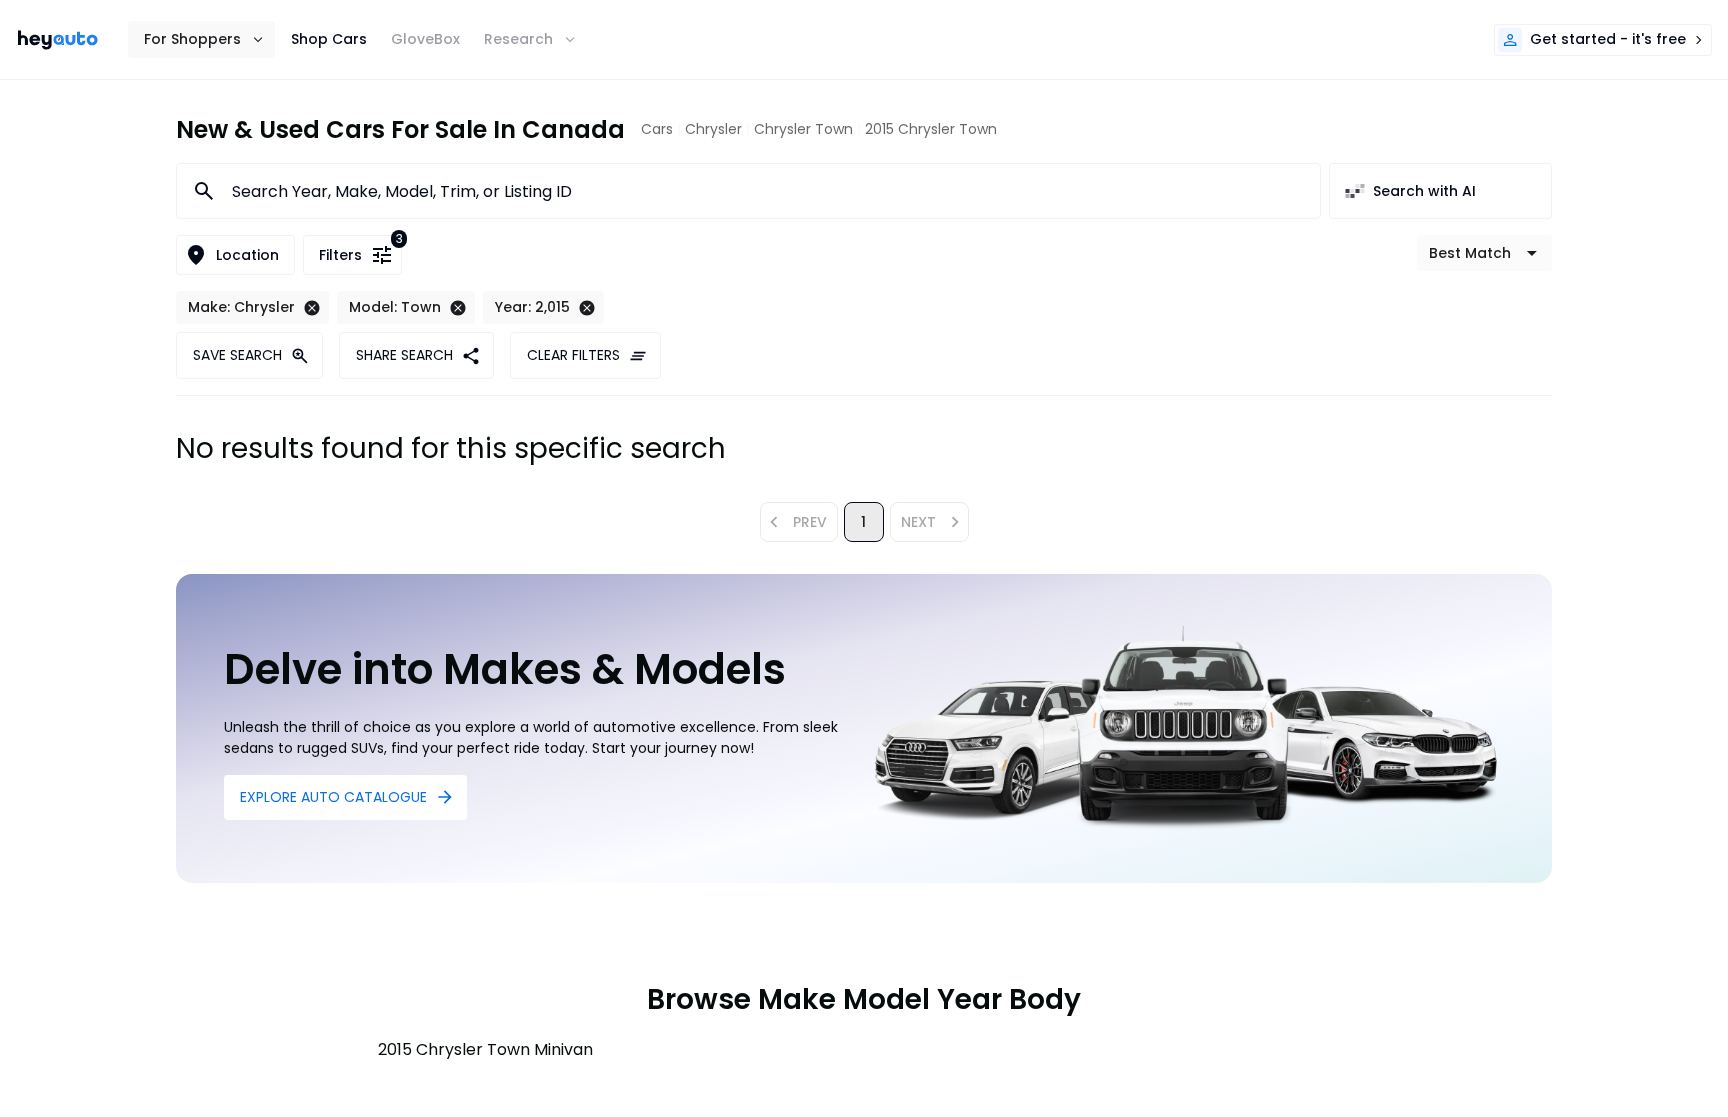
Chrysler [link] (713, 129)
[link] (58, 40)
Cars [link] (657, 129)
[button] (201, 39)
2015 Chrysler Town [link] (931, 129)
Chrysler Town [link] (803, 129)
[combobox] (764, 191)
